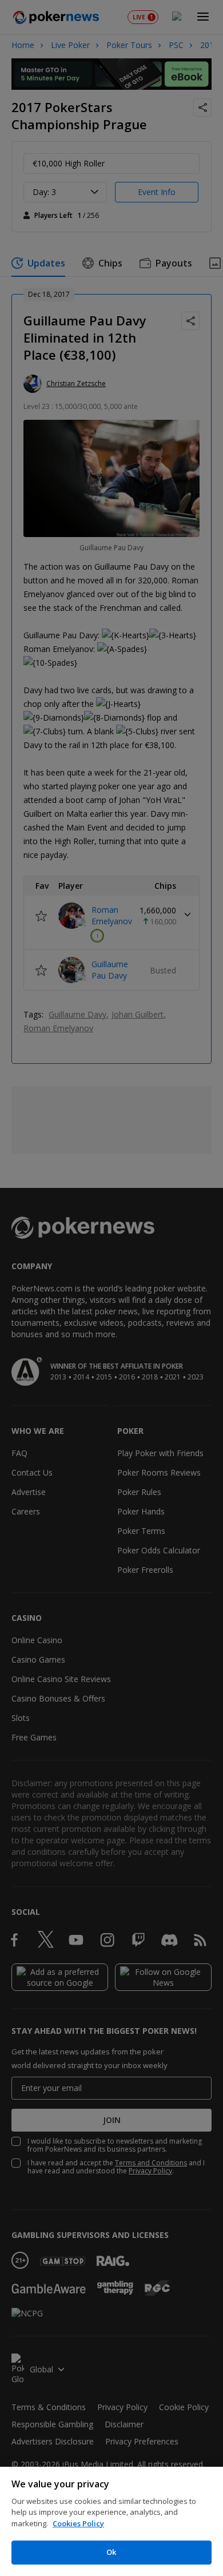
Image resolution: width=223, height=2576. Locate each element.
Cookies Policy (78, 2523)
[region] (111, 2521)
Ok (111, 2552)
